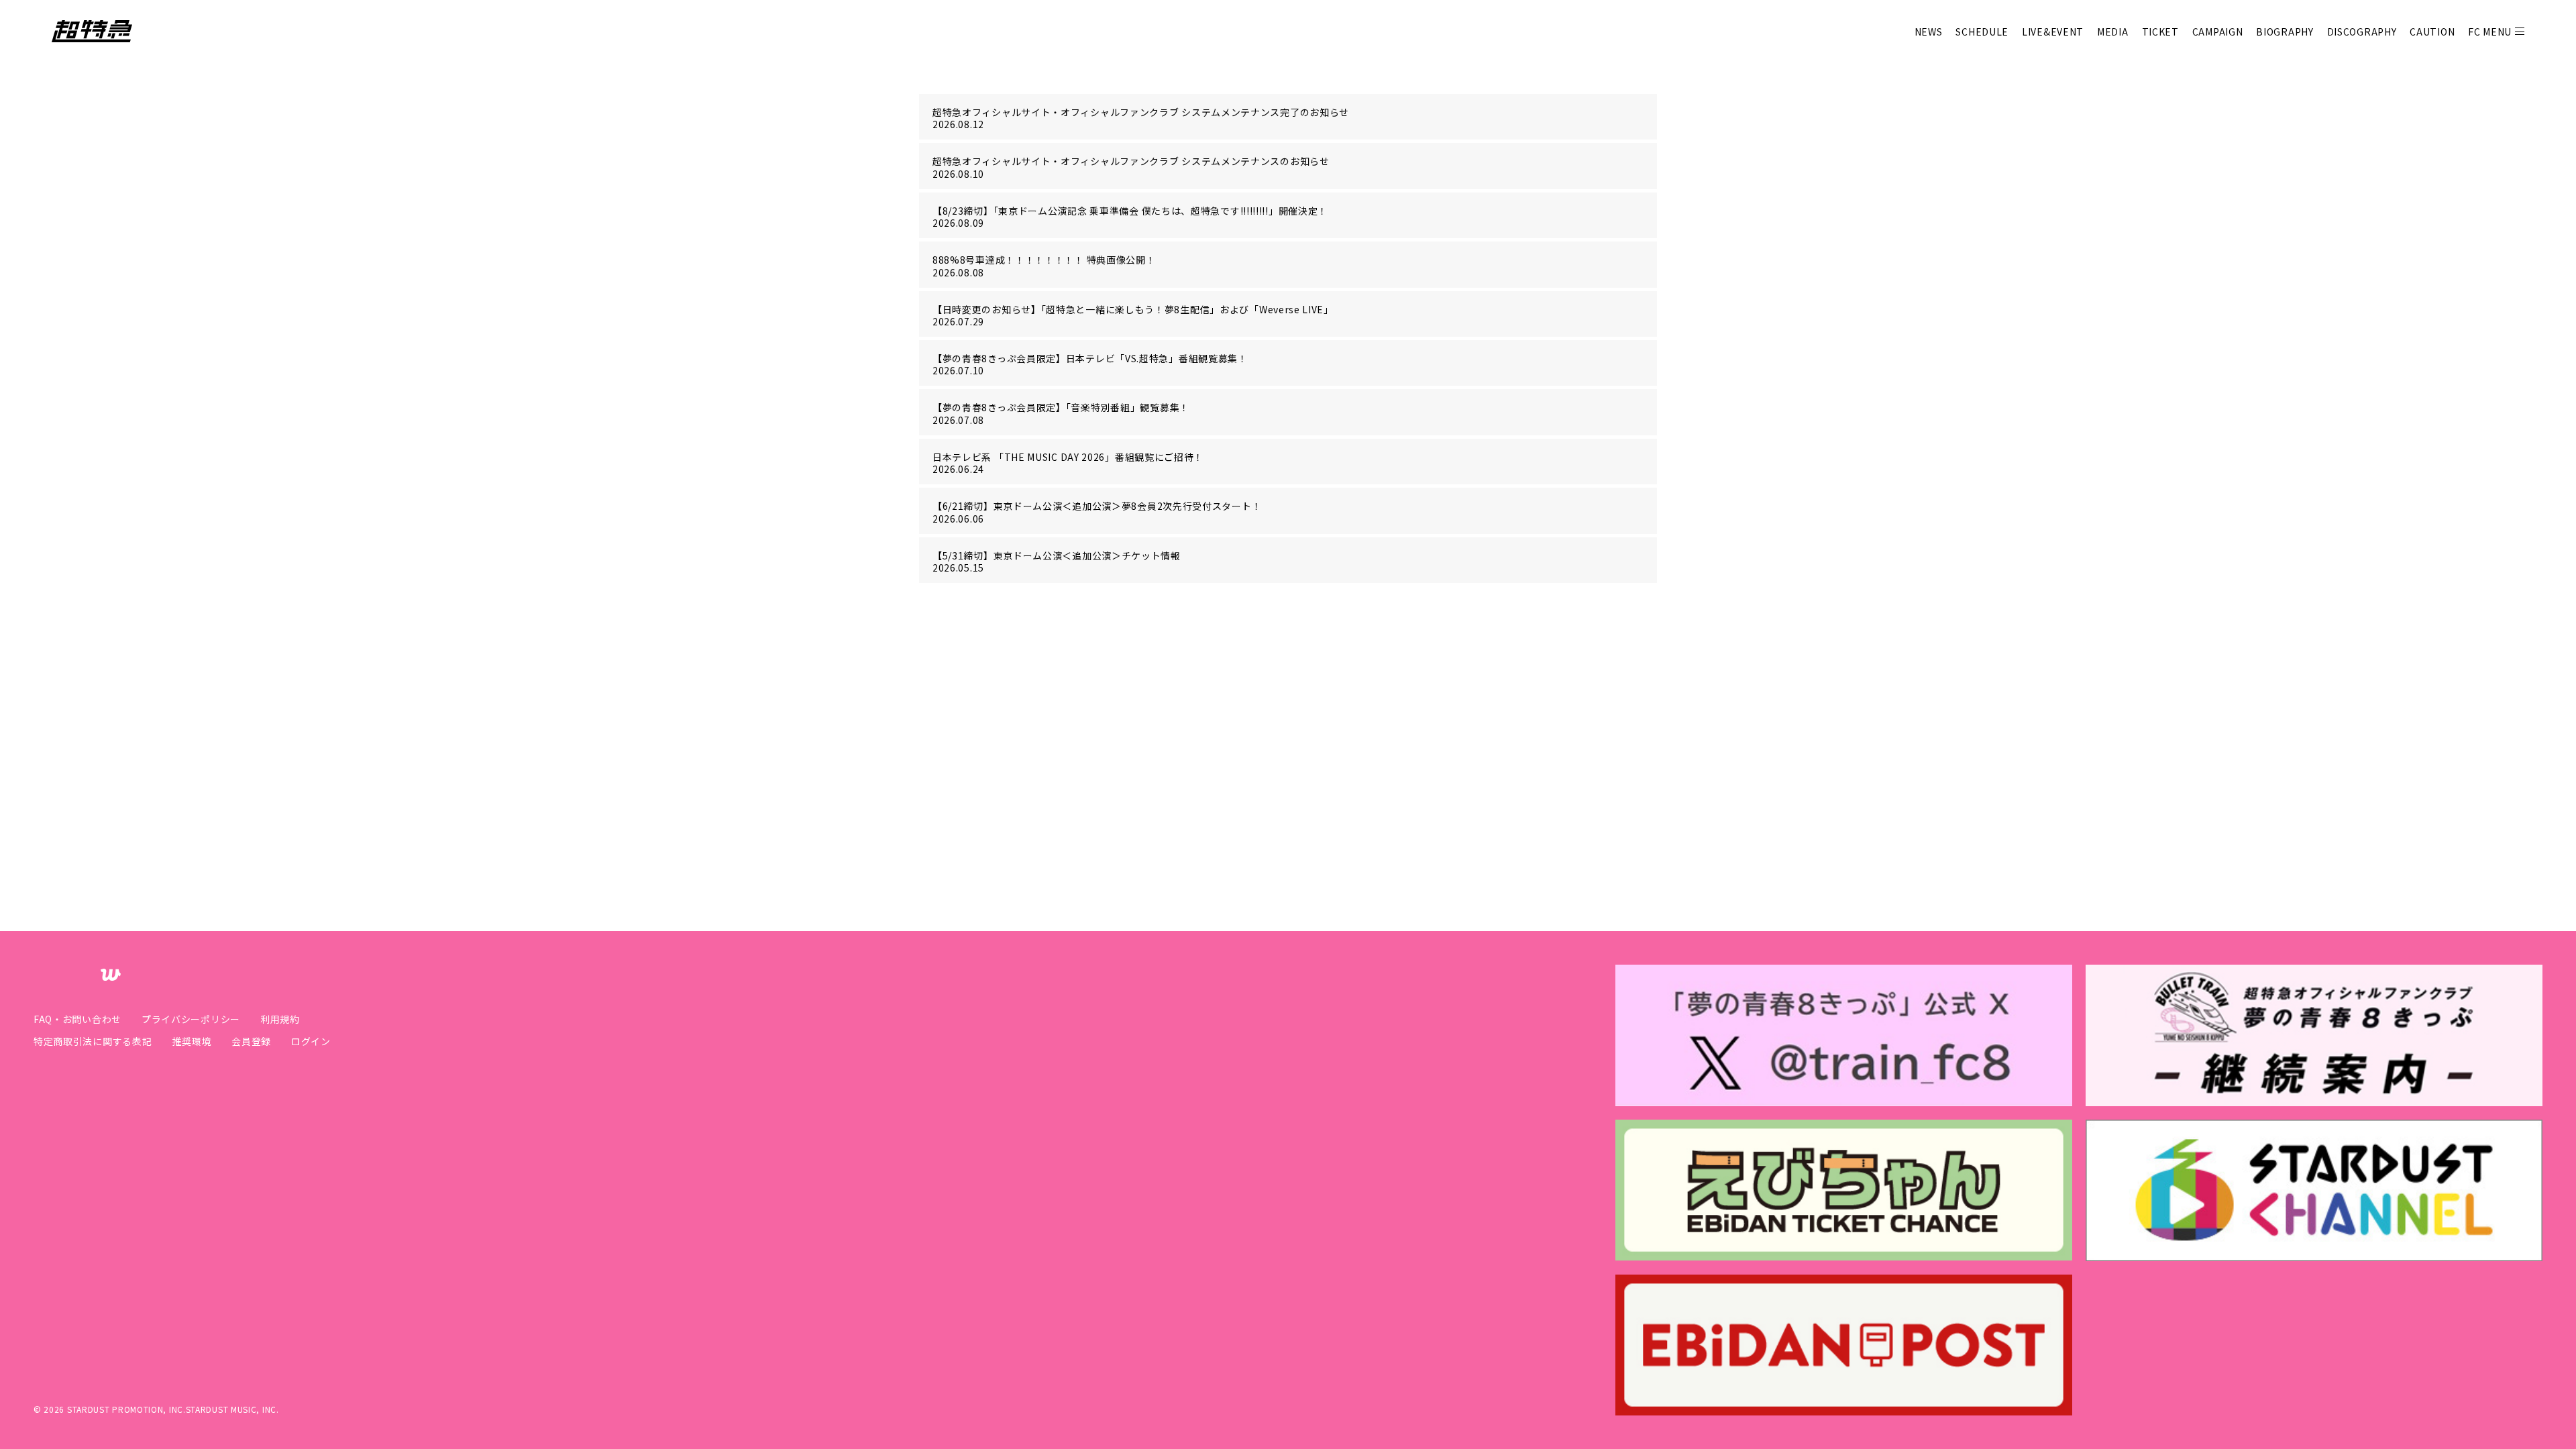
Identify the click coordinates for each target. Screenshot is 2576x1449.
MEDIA (2113, 32)
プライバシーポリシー (191, 1019)
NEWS (1929, 32)
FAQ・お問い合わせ (77, 1019)
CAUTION (2432, 32)
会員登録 (251, 1041)
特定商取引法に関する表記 (93, 1041)
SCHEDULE (1982, 32)
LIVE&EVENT (2053, 32)
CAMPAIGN (2218, 32)
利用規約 (280, 1019)
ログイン (311, 1041)
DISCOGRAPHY (2362, 32)
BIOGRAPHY (2285, 32)
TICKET (2160, 32)
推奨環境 (192, 1041)
